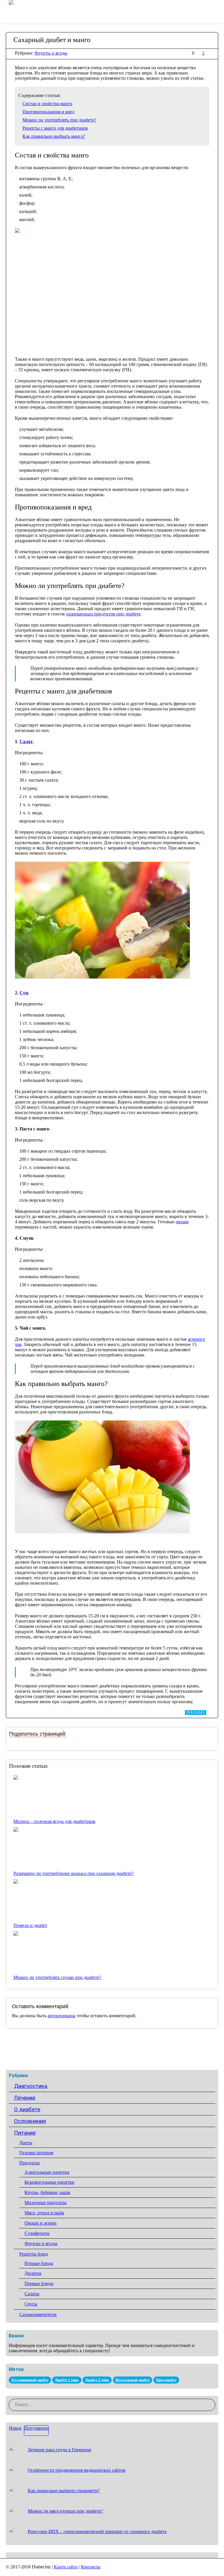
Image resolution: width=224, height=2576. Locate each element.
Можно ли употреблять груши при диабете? (57, 1977)
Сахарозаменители (38, 2314)
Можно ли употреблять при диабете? (59, 120)
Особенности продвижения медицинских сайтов (77, 2470)
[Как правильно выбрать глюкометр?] (16, 2494)
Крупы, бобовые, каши (47, 2192)
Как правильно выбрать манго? (54, 136)
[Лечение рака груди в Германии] (16, 2453)
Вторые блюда (39, 2263)
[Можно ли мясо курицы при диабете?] (16, 2514)
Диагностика (31, 2086)
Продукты (29, 2163)
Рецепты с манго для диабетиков (55, 128)
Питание (25, 2133)
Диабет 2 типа (97, 2380)
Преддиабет (166, 2380)
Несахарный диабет (133, 2380)
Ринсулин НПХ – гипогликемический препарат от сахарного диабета (97, 2531)
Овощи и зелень (41, 2223)
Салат (26, 741)
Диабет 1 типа (67, 2380)
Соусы (31, 2304)
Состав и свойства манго (47, 104)
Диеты (26, 2143)
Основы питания (36, 2153)
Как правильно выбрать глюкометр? (64, 2491)
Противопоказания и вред (48, 112)
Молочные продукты (45, 2203)
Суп (24, 993)
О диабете (27, 2109)
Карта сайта (66, 2567)
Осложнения (30, 2121)
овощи (182, 1222)
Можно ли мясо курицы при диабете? (65, 2511)
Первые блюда (39, 2283)
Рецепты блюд (34, 2254)
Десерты (33, 2273)
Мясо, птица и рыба (44, 2213)
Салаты (32, 2294)
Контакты (91, 2567)
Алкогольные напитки (47, 2172)
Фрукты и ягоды (51, 53)
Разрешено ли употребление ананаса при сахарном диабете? (73, 1873)
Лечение (25, 2098)
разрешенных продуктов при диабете (103, 614)
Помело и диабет (30, 1925)
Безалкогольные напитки (49, 2182)
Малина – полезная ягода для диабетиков (54, 1821)
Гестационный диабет (30, 2380)
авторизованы (62, 2016)
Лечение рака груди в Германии (60, 2450)
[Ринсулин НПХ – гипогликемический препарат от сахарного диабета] (16, 2535)
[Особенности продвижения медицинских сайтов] (16, 2473)
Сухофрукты (37, 2233)
